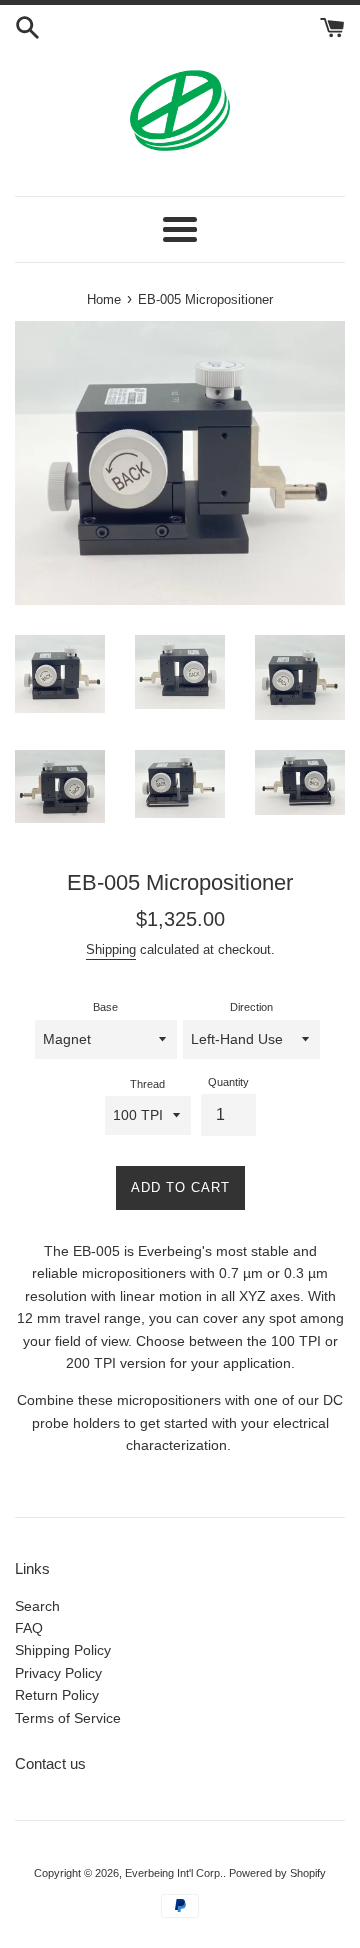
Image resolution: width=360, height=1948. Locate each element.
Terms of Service (68, 1718)
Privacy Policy (58, 1673)
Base (105, 1007)
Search (37, 1606)
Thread (147, 1084)
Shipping (111, 949)
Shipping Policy (63, 1650)
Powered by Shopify (277, 1873)
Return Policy (57, 1695)
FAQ (29, 1628)
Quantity (228, 1082)
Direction (251, 1007)
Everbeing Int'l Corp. (174, 1873)
